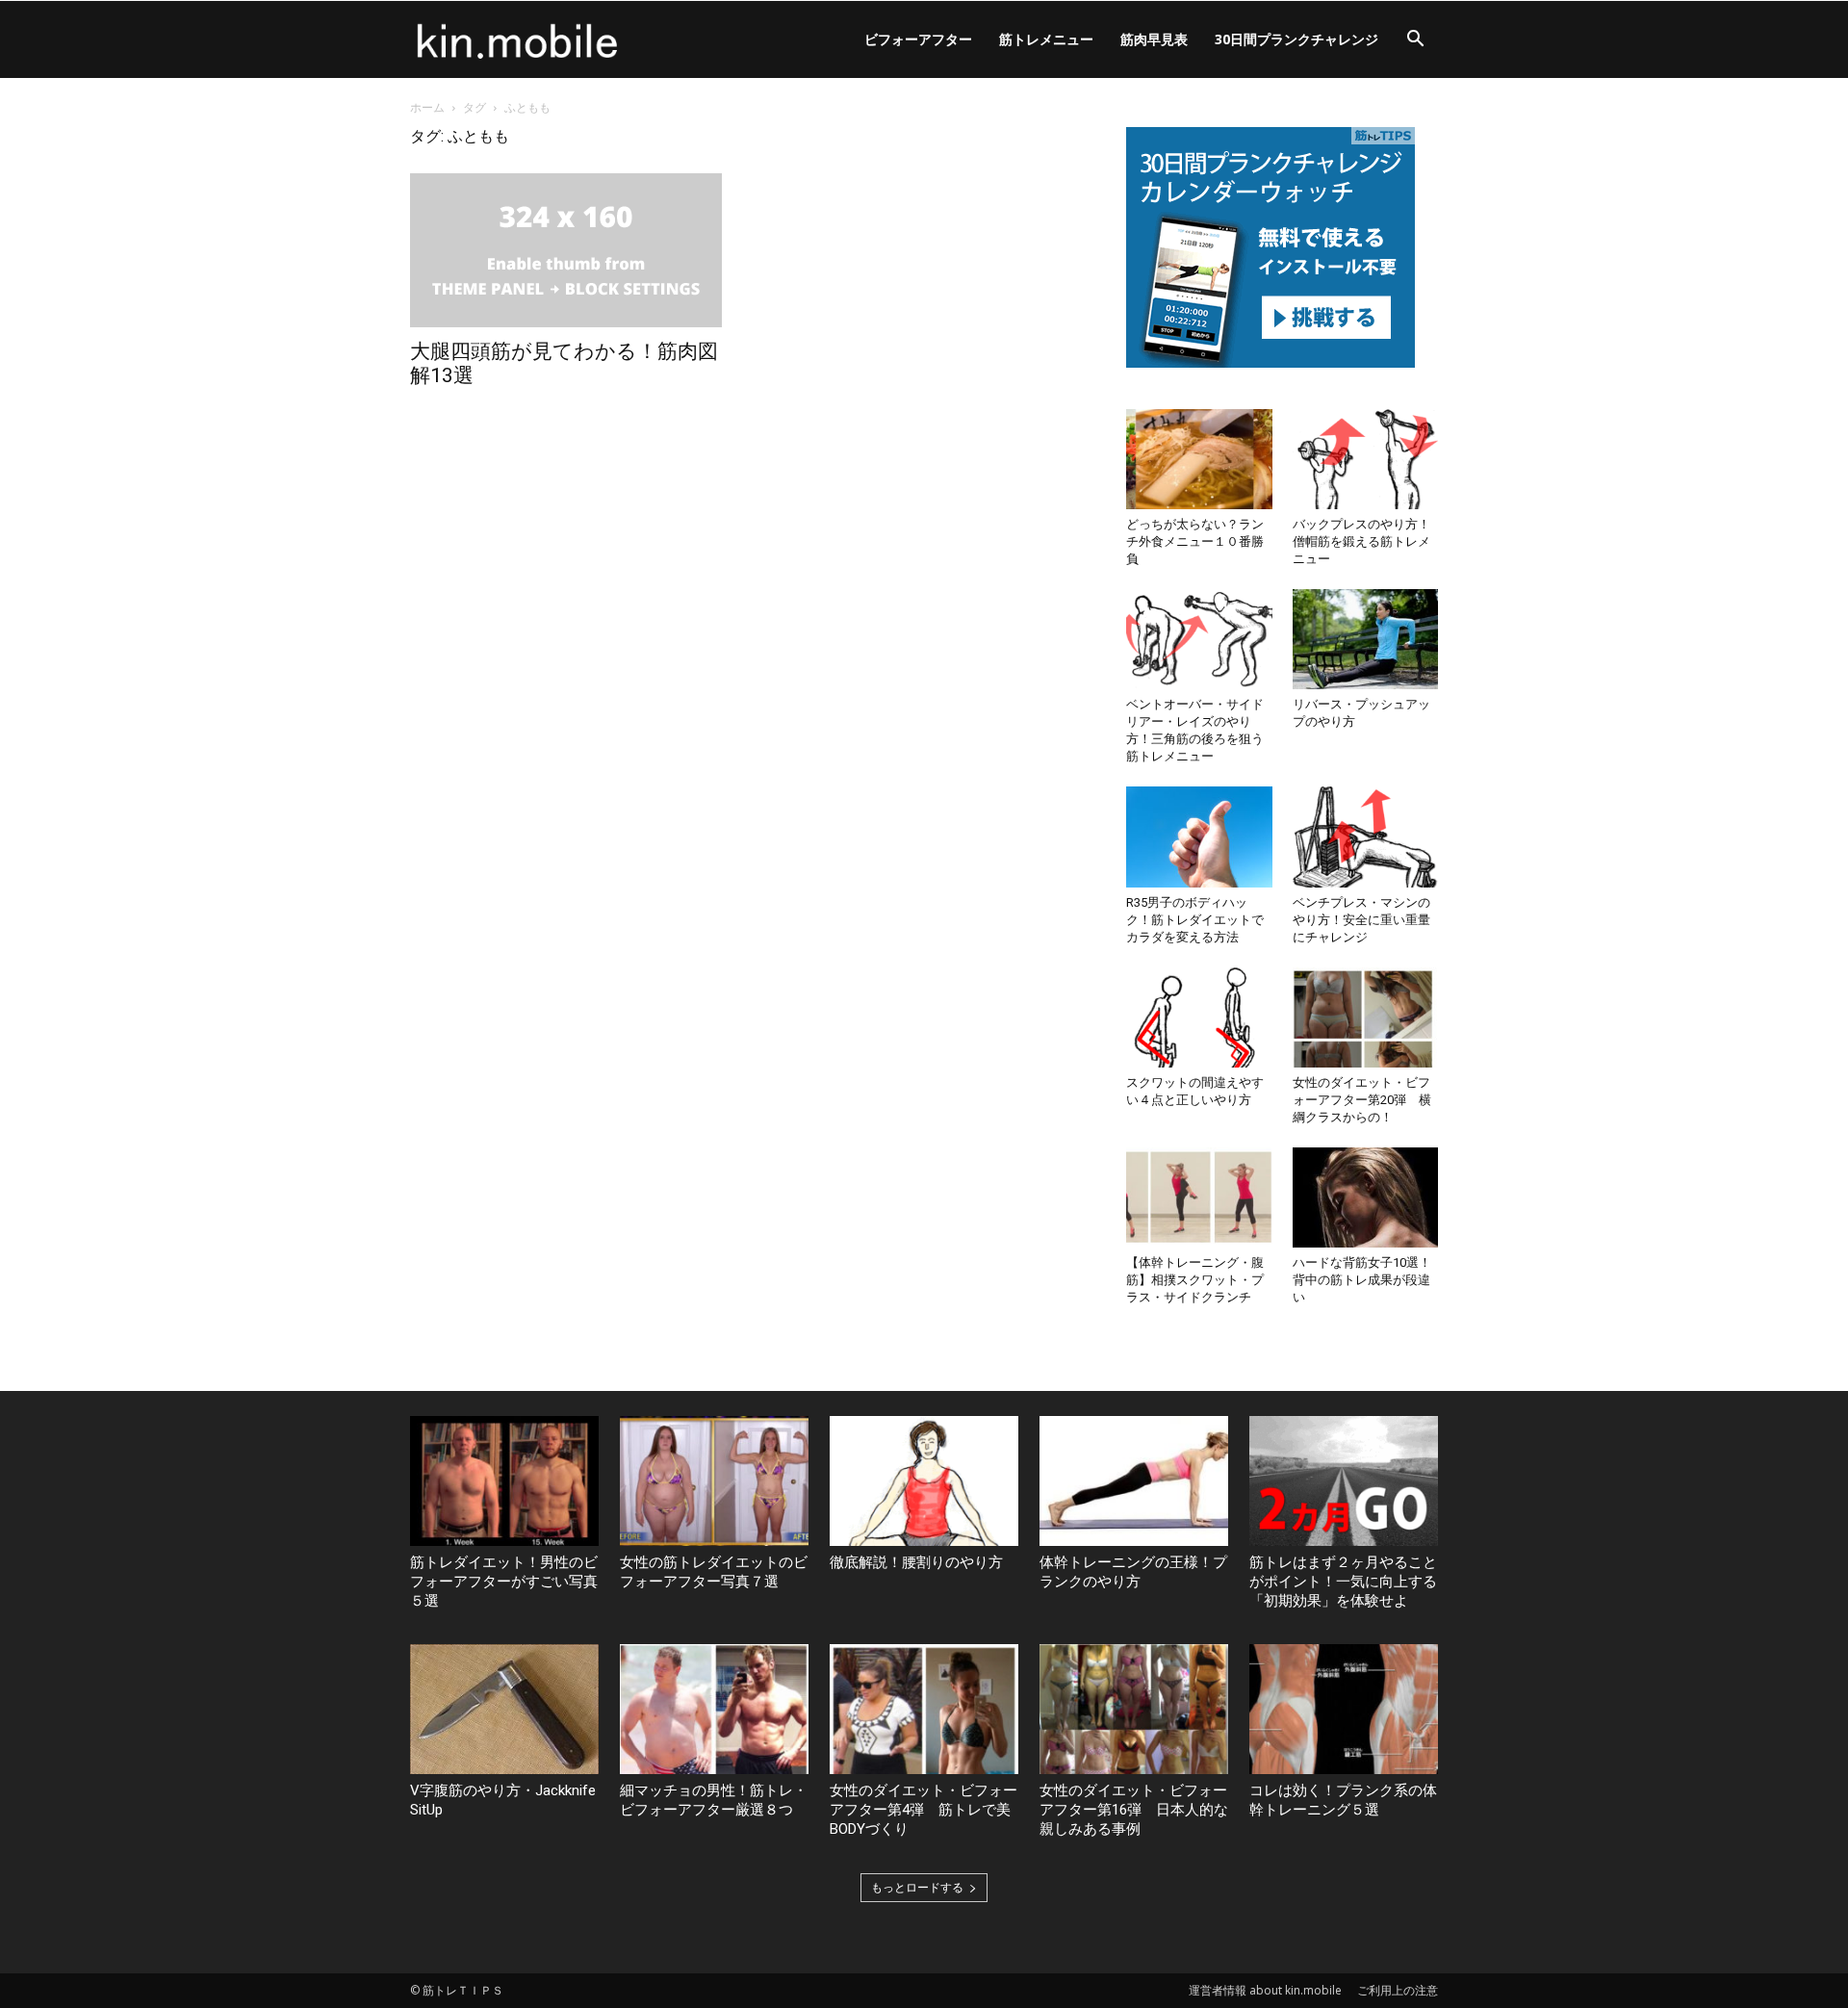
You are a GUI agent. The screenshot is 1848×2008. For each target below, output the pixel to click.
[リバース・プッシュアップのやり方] (1366, 639)
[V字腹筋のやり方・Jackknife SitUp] (504, 1709)
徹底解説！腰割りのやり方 (916, 1562)
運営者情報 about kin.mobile (1265, 1990)
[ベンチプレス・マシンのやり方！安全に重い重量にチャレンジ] (1366, 837)
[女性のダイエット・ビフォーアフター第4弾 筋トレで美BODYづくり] (924, 1709)
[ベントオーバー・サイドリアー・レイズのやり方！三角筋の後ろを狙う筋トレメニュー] (1199, 639)
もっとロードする (917, 1887)
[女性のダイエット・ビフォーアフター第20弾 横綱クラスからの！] (1366, 1017)
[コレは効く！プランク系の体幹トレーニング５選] (1344, 1709)
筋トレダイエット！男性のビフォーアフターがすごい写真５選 (504, 1582)
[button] (1415, 41)
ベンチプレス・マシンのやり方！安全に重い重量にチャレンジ (1361, 920)
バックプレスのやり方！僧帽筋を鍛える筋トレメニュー (1361, 541)
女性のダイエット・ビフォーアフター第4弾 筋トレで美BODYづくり (924, 1810)
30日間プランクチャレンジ (1296, 39)
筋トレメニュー (1046, 39)
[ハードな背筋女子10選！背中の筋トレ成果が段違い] (1366, 1197)
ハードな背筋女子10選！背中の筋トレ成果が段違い (1362, 1280)
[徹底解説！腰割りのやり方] (924, 1481)
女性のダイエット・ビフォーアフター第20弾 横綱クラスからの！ (1362, 1100)
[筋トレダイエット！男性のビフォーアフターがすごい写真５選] (504, 1481)
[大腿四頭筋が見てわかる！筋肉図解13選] (566, 250)
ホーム (427, 107)
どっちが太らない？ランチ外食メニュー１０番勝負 (1195, 541)
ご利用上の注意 (1398, 1990)
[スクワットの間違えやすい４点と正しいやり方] (1199, 1017)
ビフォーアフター (918, 39)
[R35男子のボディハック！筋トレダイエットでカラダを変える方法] (1199, 837)
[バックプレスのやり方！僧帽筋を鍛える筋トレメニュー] (1366, 459)
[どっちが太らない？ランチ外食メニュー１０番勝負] (1199, 459)
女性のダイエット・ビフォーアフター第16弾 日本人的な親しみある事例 (1134, 1810)
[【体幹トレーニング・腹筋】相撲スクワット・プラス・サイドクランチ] (1199, 1197)
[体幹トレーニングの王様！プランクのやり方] (1134, 1481)
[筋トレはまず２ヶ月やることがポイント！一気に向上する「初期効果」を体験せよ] (1344, 1481)
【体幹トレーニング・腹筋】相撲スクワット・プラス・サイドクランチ (1195, 1280)
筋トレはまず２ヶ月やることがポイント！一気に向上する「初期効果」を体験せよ (1343, 1582)
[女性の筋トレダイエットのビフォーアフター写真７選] (714, 1481)
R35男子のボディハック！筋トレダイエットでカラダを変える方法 (1195, 920)
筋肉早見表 (1154, 39)
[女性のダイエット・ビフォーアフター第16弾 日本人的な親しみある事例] (1134, 1709)
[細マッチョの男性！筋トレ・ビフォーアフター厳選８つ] (714, 1709)
